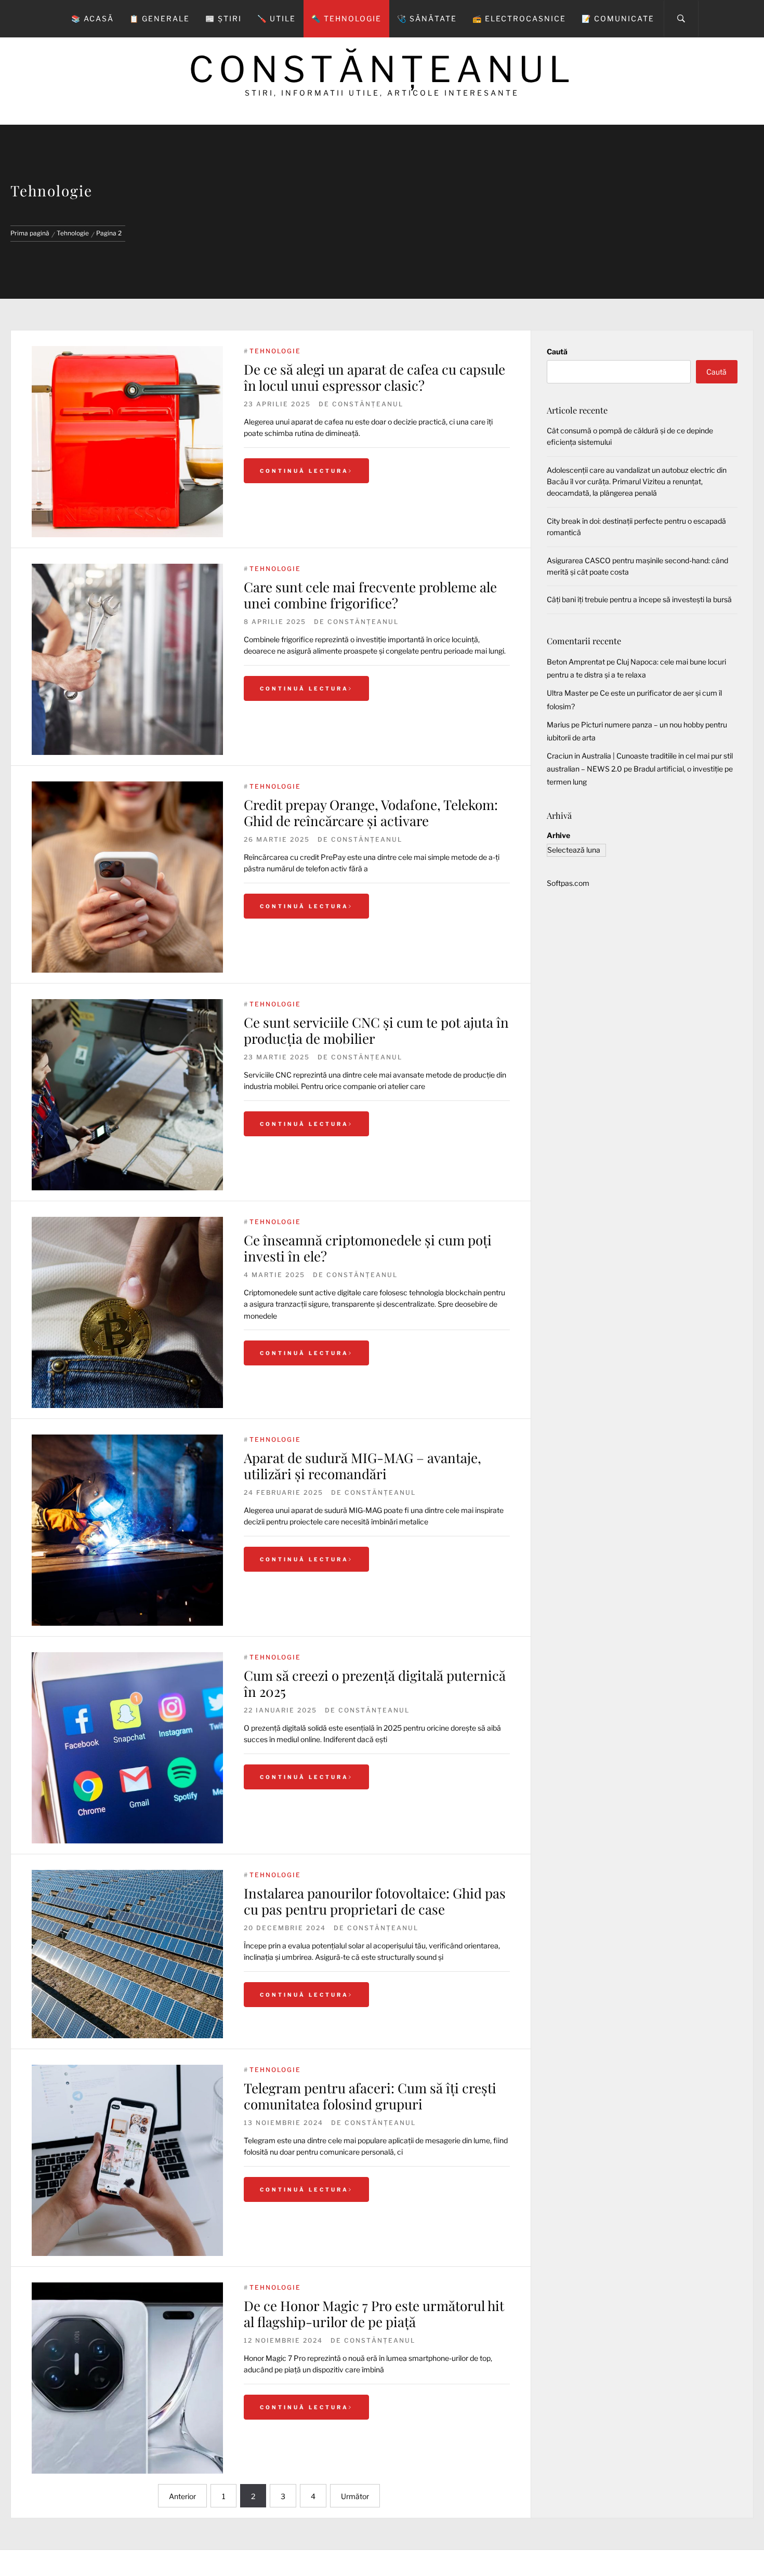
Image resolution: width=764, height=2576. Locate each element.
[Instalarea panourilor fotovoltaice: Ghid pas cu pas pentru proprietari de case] (127, 1954)
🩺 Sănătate (427, 18)
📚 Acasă (93, 18)
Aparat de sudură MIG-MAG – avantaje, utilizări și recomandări (363, 1466)
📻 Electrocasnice (519, 18)
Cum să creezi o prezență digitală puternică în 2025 (375, 1683)
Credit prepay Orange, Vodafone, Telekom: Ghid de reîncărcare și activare (371, 813)
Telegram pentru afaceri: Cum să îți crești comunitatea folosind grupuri (370, 2096)
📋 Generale (160, 18)
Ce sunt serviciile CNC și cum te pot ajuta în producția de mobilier (376, 1030)
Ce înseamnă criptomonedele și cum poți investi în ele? (368, 1248)
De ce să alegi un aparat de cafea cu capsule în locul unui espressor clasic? (374, 377)
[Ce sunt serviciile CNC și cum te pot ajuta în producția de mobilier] (127, 1095)
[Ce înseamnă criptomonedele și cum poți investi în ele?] (127, 1312)
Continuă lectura (304, 471)
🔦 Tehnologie (346, 18)
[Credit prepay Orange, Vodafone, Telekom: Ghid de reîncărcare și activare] (127, 877)
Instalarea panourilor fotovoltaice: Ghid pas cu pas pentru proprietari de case (375, 1901)
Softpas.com (568, 883)
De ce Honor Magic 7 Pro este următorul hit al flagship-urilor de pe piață (374, 2314)
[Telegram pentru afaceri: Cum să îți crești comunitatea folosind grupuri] (127, 2160)
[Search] (681, 19)
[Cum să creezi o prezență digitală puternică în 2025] (127, 1748)
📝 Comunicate (618, 18)
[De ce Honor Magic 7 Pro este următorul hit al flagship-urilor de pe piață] (127, 2378)
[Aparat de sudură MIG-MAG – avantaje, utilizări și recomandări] (127, 1530)
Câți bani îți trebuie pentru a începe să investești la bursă (639, 599)
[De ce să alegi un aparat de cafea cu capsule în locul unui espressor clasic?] (127, 442)
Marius (558, 725)
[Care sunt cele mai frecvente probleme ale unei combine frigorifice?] (127, 659)
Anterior (182, 2496)
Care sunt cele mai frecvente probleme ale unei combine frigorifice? (370, 595)
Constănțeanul (382, 69)
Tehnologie (275, 351)
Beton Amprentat (576, 662)
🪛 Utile (276, 18)
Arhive (558, 835)
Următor (355, 2496)
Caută (557, 351)
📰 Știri (223, 18)
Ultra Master (568, 693)
